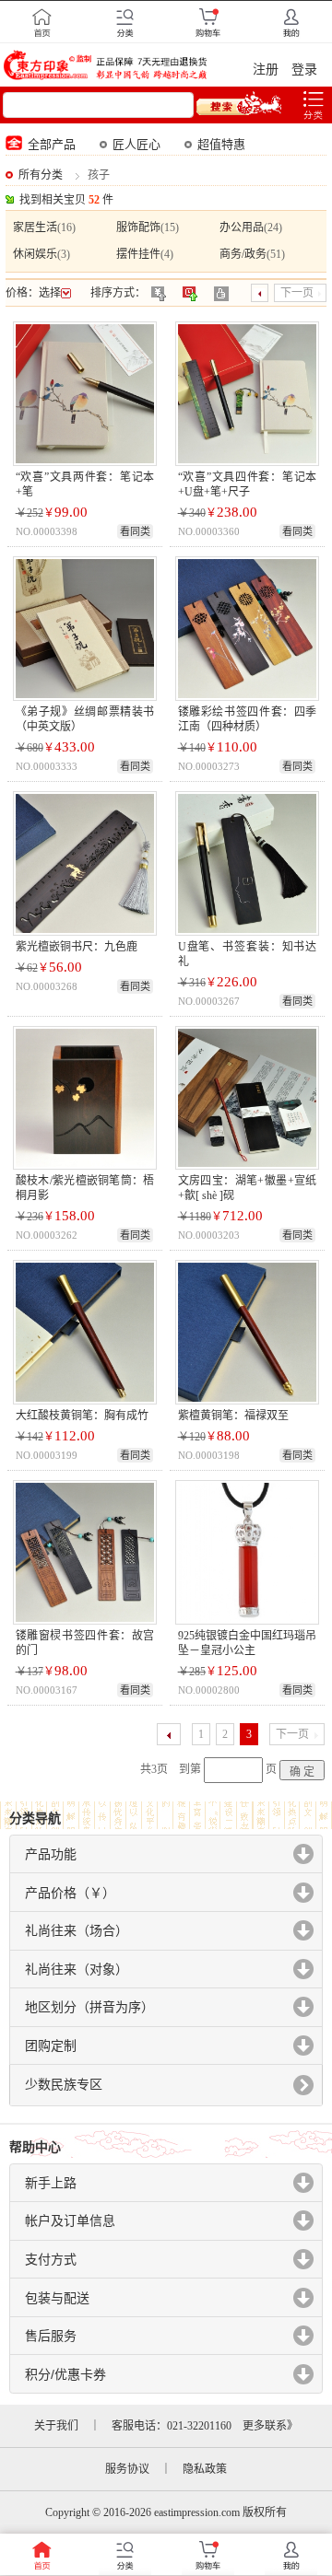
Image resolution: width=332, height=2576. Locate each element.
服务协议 (127, 2469)
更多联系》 (270, 2426)
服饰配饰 (138, 227)
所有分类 (41, 175)
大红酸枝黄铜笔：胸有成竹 (82, 1416)
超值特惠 (221, 144)
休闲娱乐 (35, 254)
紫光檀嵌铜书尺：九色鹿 (77, 947)
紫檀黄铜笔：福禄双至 (233, 1416)
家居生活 (35, 227)
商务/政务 (243, 254)
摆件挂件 (138, 254)
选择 (50, 293)
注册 (266, 70)
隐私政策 (205, 2469)
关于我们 (56, 2426)
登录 (304, 70)
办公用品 (242, 227)
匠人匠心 (136, 144)
